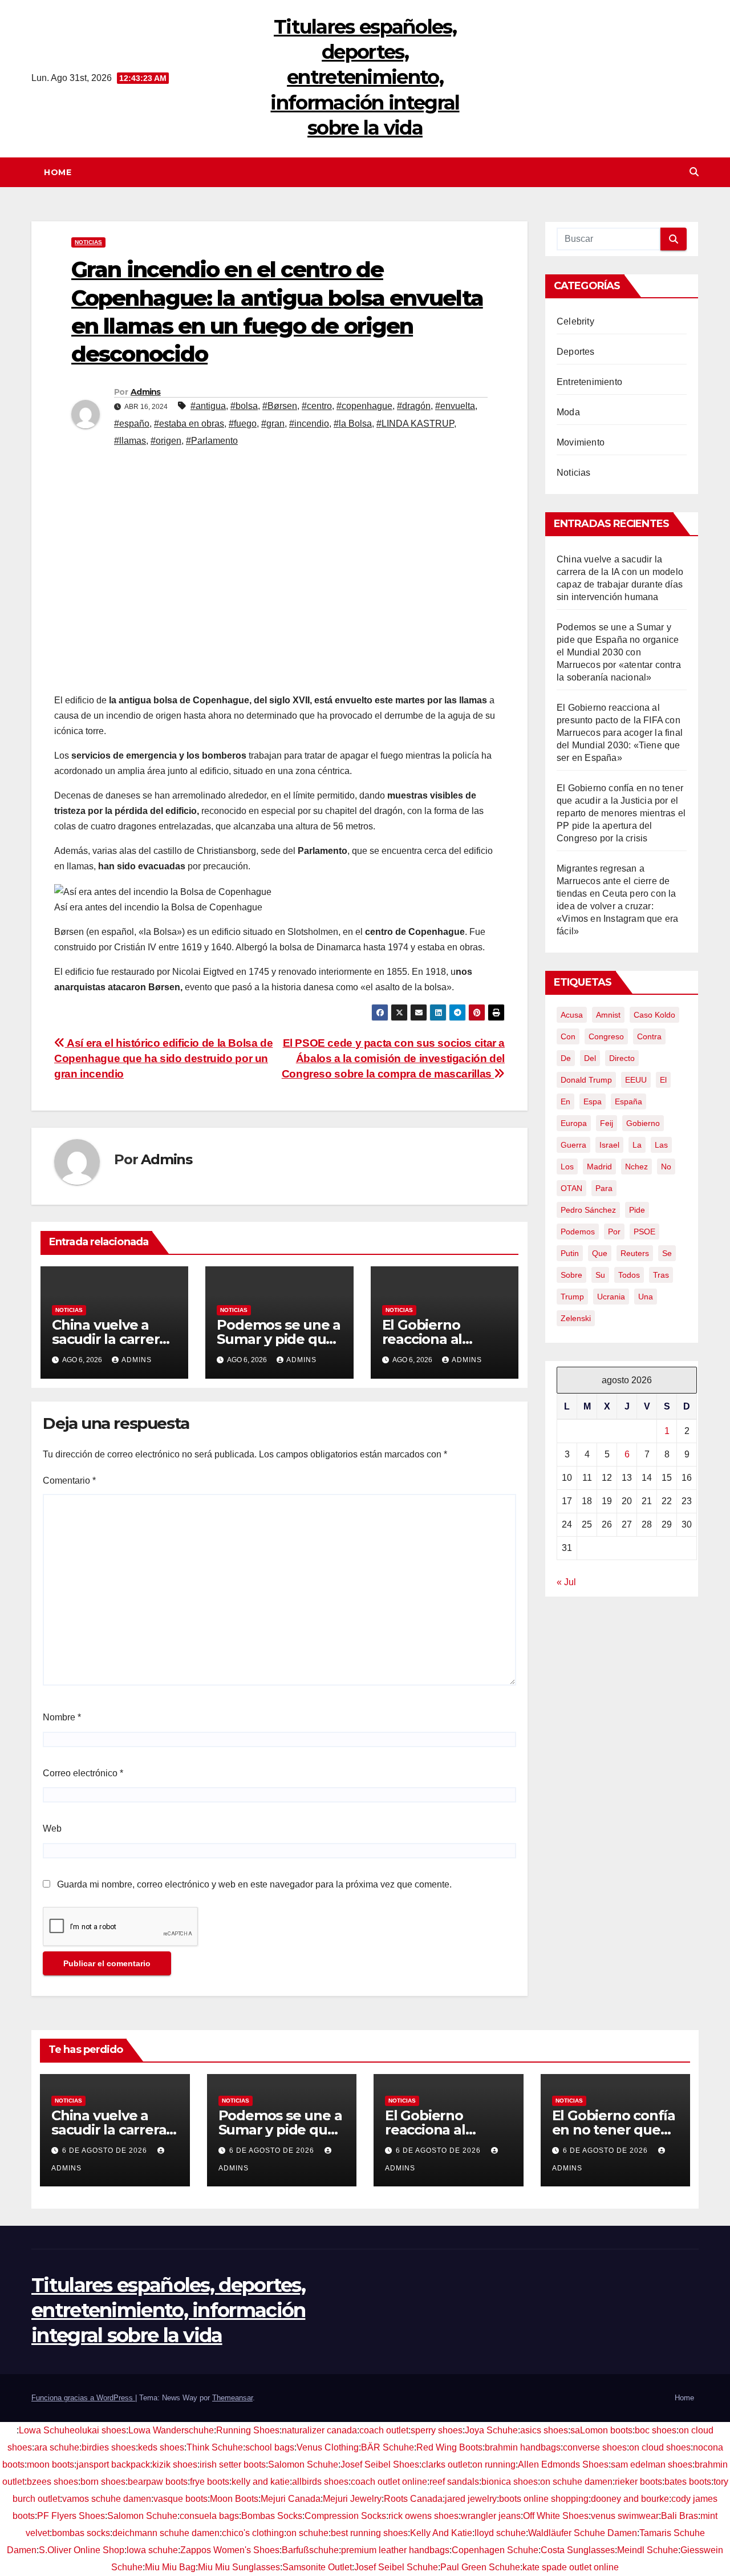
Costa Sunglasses (578, 2550)
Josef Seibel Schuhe (396, 2567)
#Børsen (280, 406)
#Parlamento (212, 441)
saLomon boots (601, 2430)
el (663, 1080)
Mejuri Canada (291, 2499)
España (628, 1101)
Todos (629, 1275)
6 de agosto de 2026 (106, 2150)
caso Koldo (654, 1015)
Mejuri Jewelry (352, 2499)
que (600, 1253)
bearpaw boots (158, 2482)
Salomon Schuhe (303, 2464)
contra (649, 1036)
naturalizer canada (319, 2430)
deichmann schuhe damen (166, 2533)
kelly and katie (261, 2482)
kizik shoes (175, 2464)
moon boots (50, 2464)
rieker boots (638, 2482)
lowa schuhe (152, 2550)
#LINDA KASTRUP (415, 424)
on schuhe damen (576, 2482)
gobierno (643, 1123)
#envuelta (455, 406)
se (667, 1253)
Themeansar (232, 2398)
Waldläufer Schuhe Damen (583, 2533)
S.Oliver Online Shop (82, 2550)
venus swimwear (625, 2516)
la (637, 1145)
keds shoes (161, 2447)
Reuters (635, 1253)
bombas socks (81, 2533)
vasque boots (181, 2499)
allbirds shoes (320, 2482)
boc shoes (656, 2430)
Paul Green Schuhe (480, 2567)
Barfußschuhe (310, 2550)
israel (609, 1145)
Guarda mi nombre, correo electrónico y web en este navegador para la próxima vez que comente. (254, 1884)
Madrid (599, 1167)
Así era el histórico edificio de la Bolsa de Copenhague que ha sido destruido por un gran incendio (163, 1058)
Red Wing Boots (449, 2447)
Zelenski (576, 1318)
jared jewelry (471, 2499)
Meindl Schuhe (648, 2550)
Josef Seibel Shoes (380, 2464)
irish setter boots (233, 2464)
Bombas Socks (272, 2516)
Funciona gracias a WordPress (83, 2398)
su (600, 1275)
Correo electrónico (83, 1773)
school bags (270, 2447)
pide (637, 1210)
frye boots (210, 2482)
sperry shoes (437, 2430)
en (565, 1101)
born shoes (103, 2482)
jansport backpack (113, 2464)
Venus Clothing (328, 2447)
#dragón (414, 406)
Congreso (606, 1036)
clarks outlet (446, 2464)
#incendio (309, 424)
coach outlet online (389, 2482)
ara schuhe (57, 2447)
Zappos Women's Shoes (230, 2550)
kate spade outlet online (571, 2567)
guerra (573, 1145)
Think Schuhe (215, 2447)
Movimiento (581, 442)
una (646, 1297)
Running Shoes (248, 2430)
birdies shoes (109, 2447)
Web (52, 1828)
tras (661, 1275)
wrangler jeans (491, 2516)
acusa (572, 1015)
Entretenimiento (589, 382)
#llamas (130, 441)
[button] (694, 172)
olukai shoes (100, 2430)
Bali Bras (680, 2516)
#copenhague (364, 406)
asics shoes (544, 2430)
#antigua (208, 406)
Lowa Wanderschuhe (171, 2430)
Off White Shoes (556, 2516)
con (568, 1036)
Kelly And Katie (441, 2533)
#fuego (243, 424)
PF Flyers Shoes (71, 2516)
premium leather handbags (395, 2550)
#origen (166, 441)
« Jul (566, 1582)
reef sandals (454, 2482)
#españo (132, 424)
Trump (572, 1297)
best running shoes (369, 2533)
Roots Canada (413, 2499)
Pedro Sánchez (588, 1210)
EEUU (636, 1080)
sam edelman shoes (652, 2464)
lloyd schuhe (500, 2533)
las (661, 1145)
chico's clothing (253, 2533)
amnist (608, 1015)
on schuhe (307, 2533)
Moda (568, 412)
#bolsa (244, 406)
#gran (273, 424)
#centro (317, 406)
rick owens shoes (423, 2516)
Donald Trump (586, 1080)
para (604, 1188)
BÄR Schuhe (388, 2447)
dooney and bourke (630, 2499)
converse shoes (595, 2447)
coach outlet (384, 2430)
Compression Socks (345, 2516)
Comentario (69, 1481)
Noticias (88, 242)
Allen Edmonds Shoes (563, 2464)
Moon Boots (234, 2499)
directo (622, 1058)
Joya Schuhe (491, 2430)
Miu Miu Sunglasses (239, 2567)
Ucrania (611, 1297)
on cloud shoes (660, 2447)
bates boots (688, 2482)
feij (607, 1123)
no (666, 1167)
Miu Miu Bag (170, 2567)
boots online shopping (544, 2499)
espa (593, 1101)
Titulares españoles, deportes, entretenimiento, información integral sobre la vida (365, 77)
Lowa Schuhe (47, 2430)
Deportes (576, 352)
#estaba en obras (189, 424)
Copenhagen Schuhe (495, 2550)
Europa (574, 1123)
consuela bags (209, 2516)
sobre (571, 1275)
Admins (146, 392)
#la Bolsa (353, 424)
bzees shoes (52, 2482)
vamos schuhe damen (107, 2499)
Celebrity (575, 321)
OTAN (571, 1188)
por (614, 1232)
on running (494, 2464)
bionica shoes (510, 2482)
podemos (578, 1232)
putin (570, 1253)
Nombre (62, 1717)
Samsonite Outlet (317, 2567)
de (566, 1058)
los (567, 1167)
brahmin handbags (523, 2447)
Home (58, 172)
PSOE (644, 1232)
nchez (636, 1167)
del (590, 1058)
